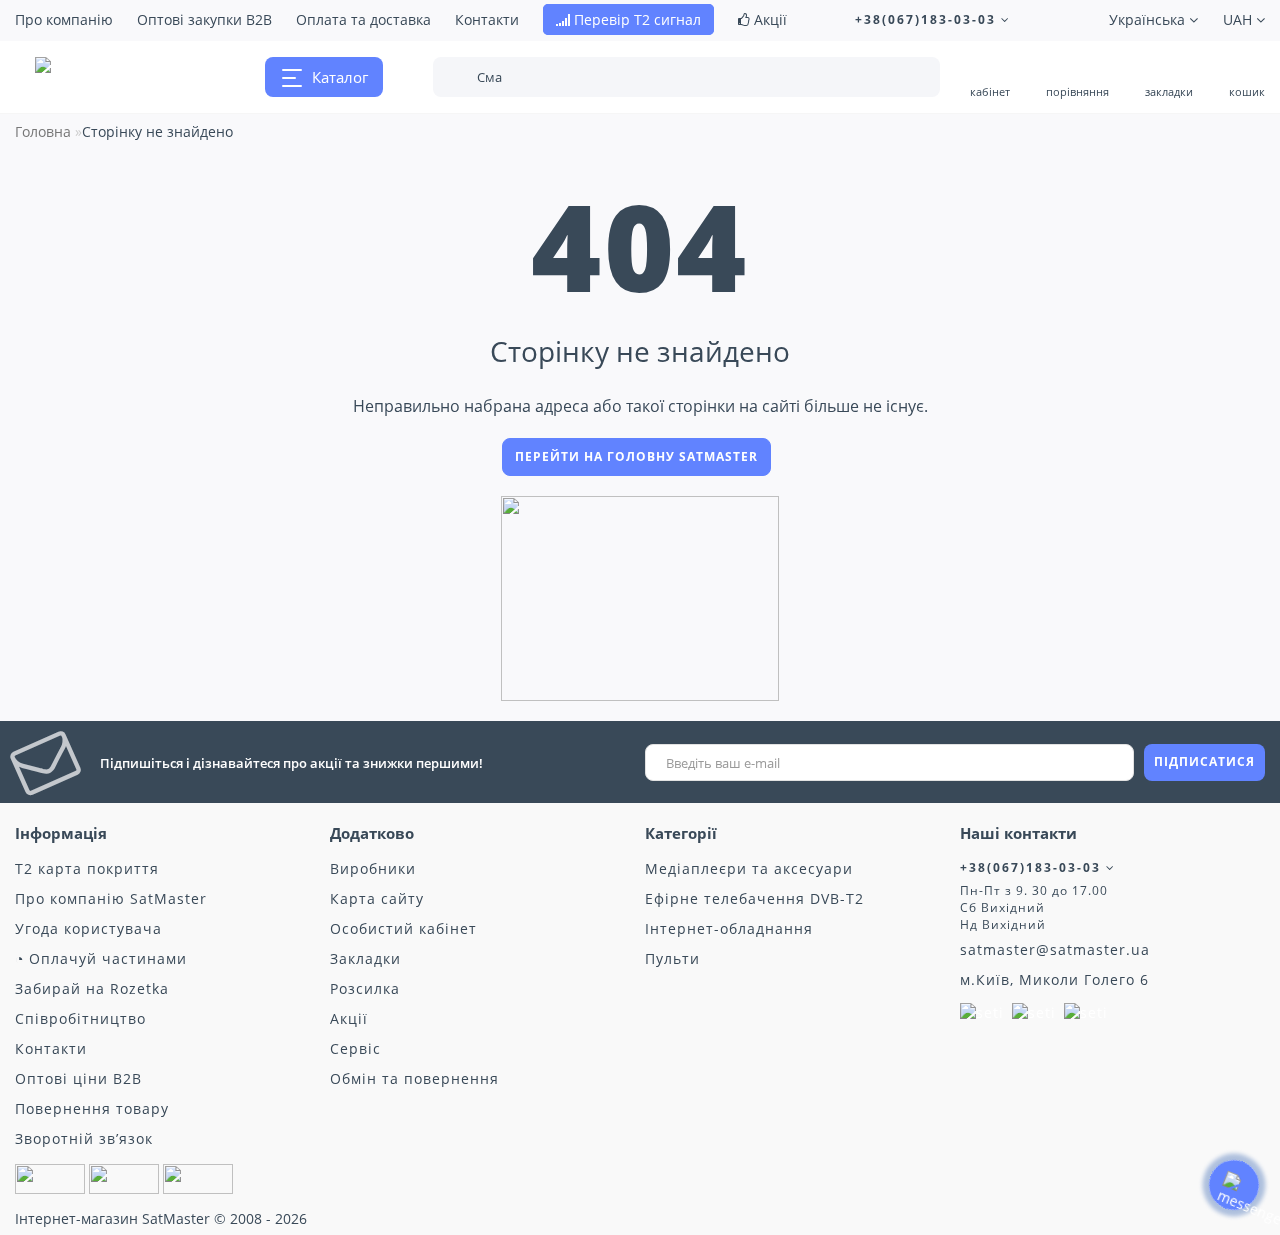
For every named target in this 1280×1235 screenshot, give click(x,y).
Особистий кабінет (403, 928)
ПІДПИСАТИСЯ (1204, 761)
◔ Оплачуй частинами (101, 958)
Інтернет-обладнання (729, 928)
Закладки (365, 958)
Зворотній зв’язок (84, 1138)
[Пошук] (911, 79)
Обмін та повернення (414, 1078)
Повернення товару (92, 1108)
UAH (1239, 19)
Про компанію (64, 19)
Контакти (487, 19)
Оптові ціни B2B (78, 1078)
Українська (1149, 19)
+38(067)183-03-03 (928, 19)
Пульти (672, 958)
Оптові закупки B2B (204, 19)
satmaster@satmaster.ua (1055, 949)
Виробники (373, 868)
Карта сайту (377, 898)
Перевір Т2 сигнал (635, 19)
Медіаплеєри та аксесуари (749, 868)
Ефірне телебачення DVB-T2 (754, 898)
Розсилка (365, 988)
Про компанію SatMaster (111, 898)
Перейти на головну (636, 456)
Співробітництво (80, 1018)
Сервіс (355, 1048)
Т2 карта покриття (87, 868)
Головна (43, 131)
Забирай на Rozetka (92, 988)
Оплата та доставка (363, 19)
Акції (768, 19)
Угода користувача (88, 928)
